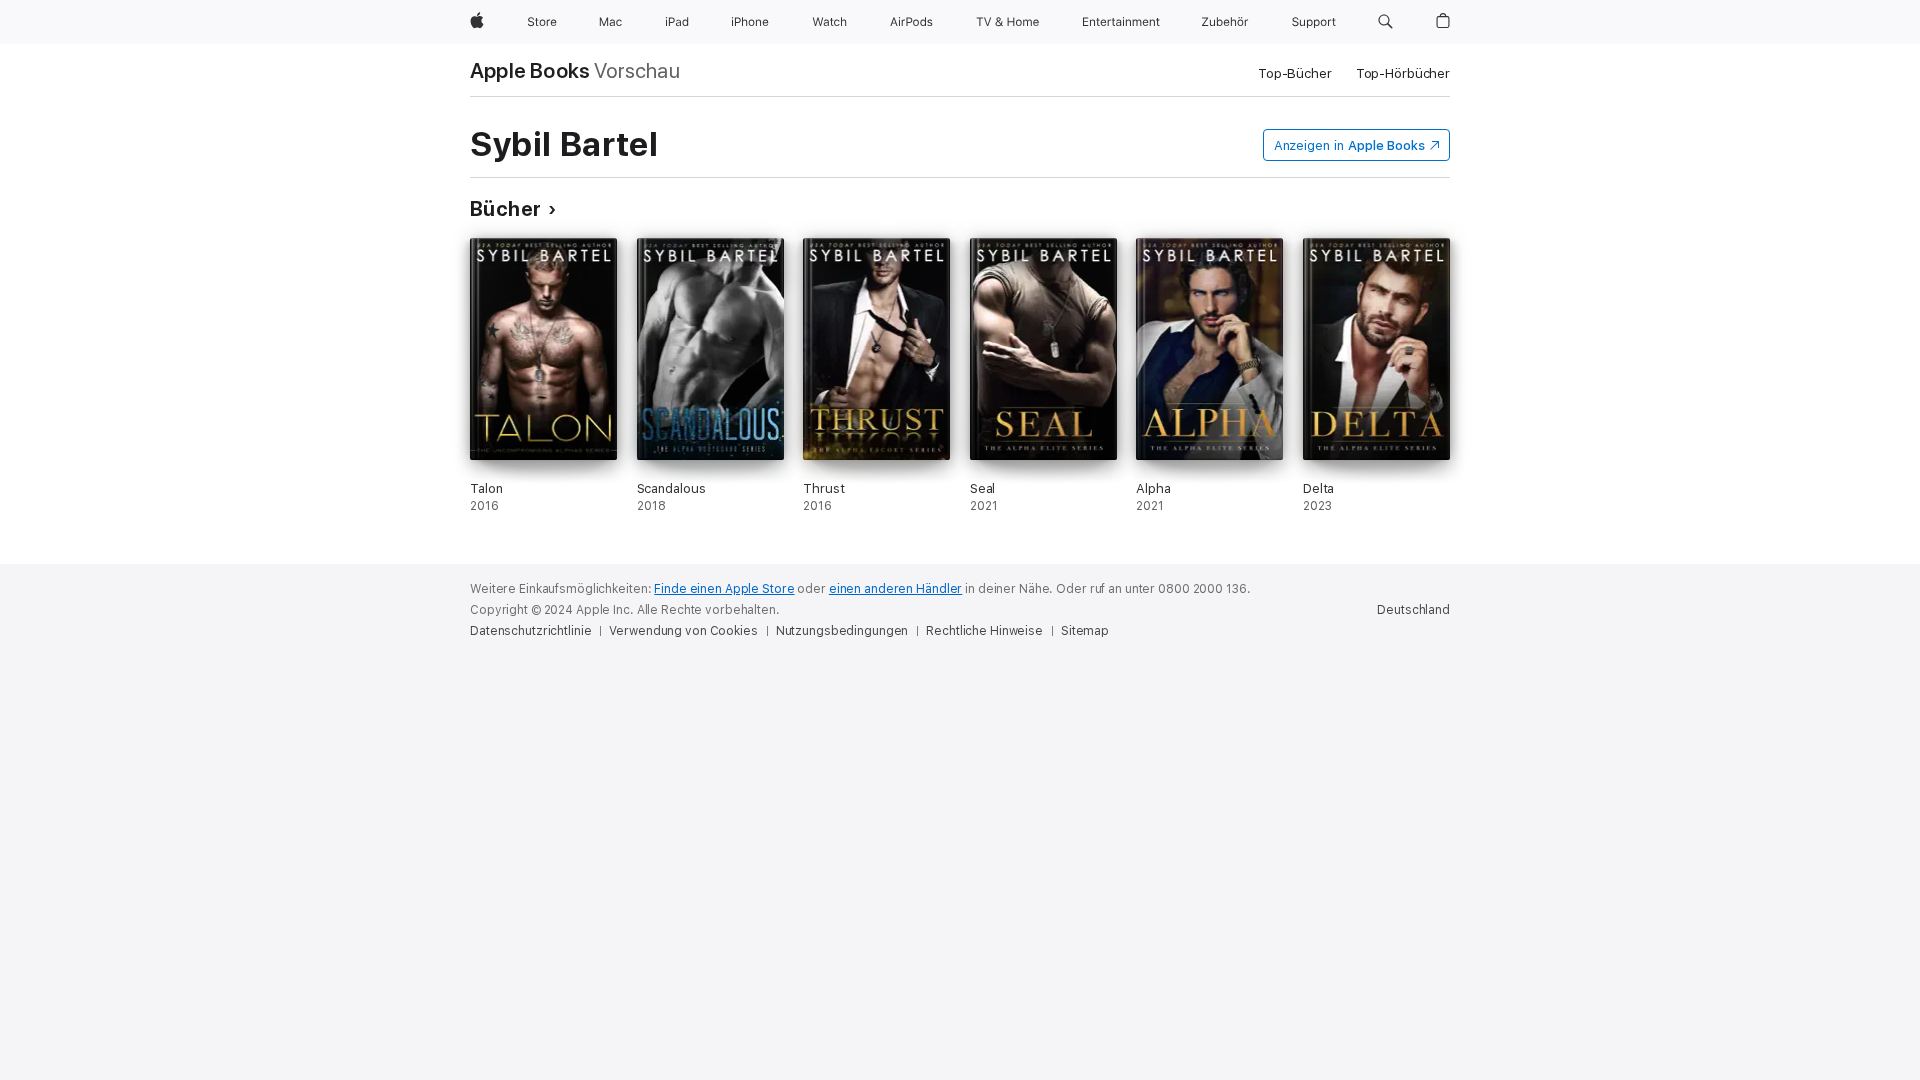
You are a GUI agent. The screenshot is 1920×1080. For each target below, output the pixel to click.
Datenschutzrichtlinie (530, 631)
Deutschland (1413, 610)
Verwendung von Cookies (683, 631)
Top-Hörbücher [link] (1403, 73)
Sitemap (1085, 631)
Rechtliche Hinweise (984, 631)
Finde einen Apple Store (724, 589)
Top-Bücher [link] (1295, 73)
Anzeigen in (1350, 145)
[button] (1385, 22)
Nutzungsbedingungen (842, 631)
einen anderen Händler (895, 589)
